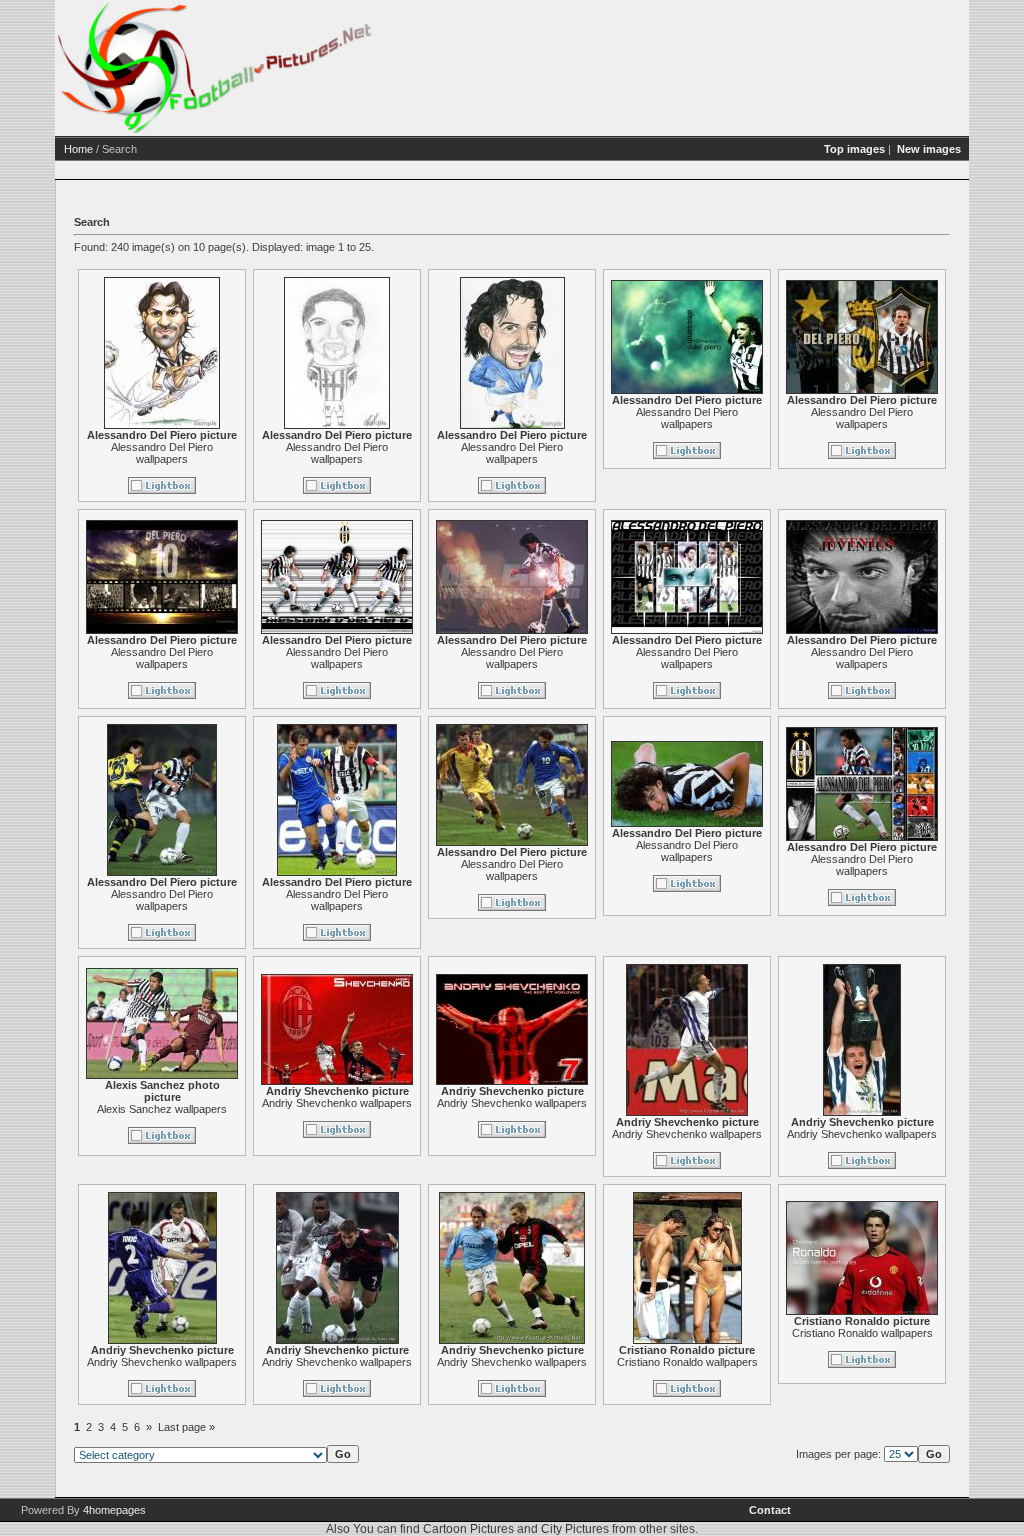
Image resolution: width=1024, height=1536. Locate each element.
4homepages (114, 1510)
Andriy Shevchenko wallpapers (337, 1103)
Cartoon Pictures (468, 1529)
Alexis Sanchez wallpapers (162, 1109)
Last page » (186, 1427)
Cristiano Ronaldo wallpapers (687, 1362)
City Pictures (575, 1529)
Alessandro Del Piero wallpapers (162, 453)
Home (78, 149)
